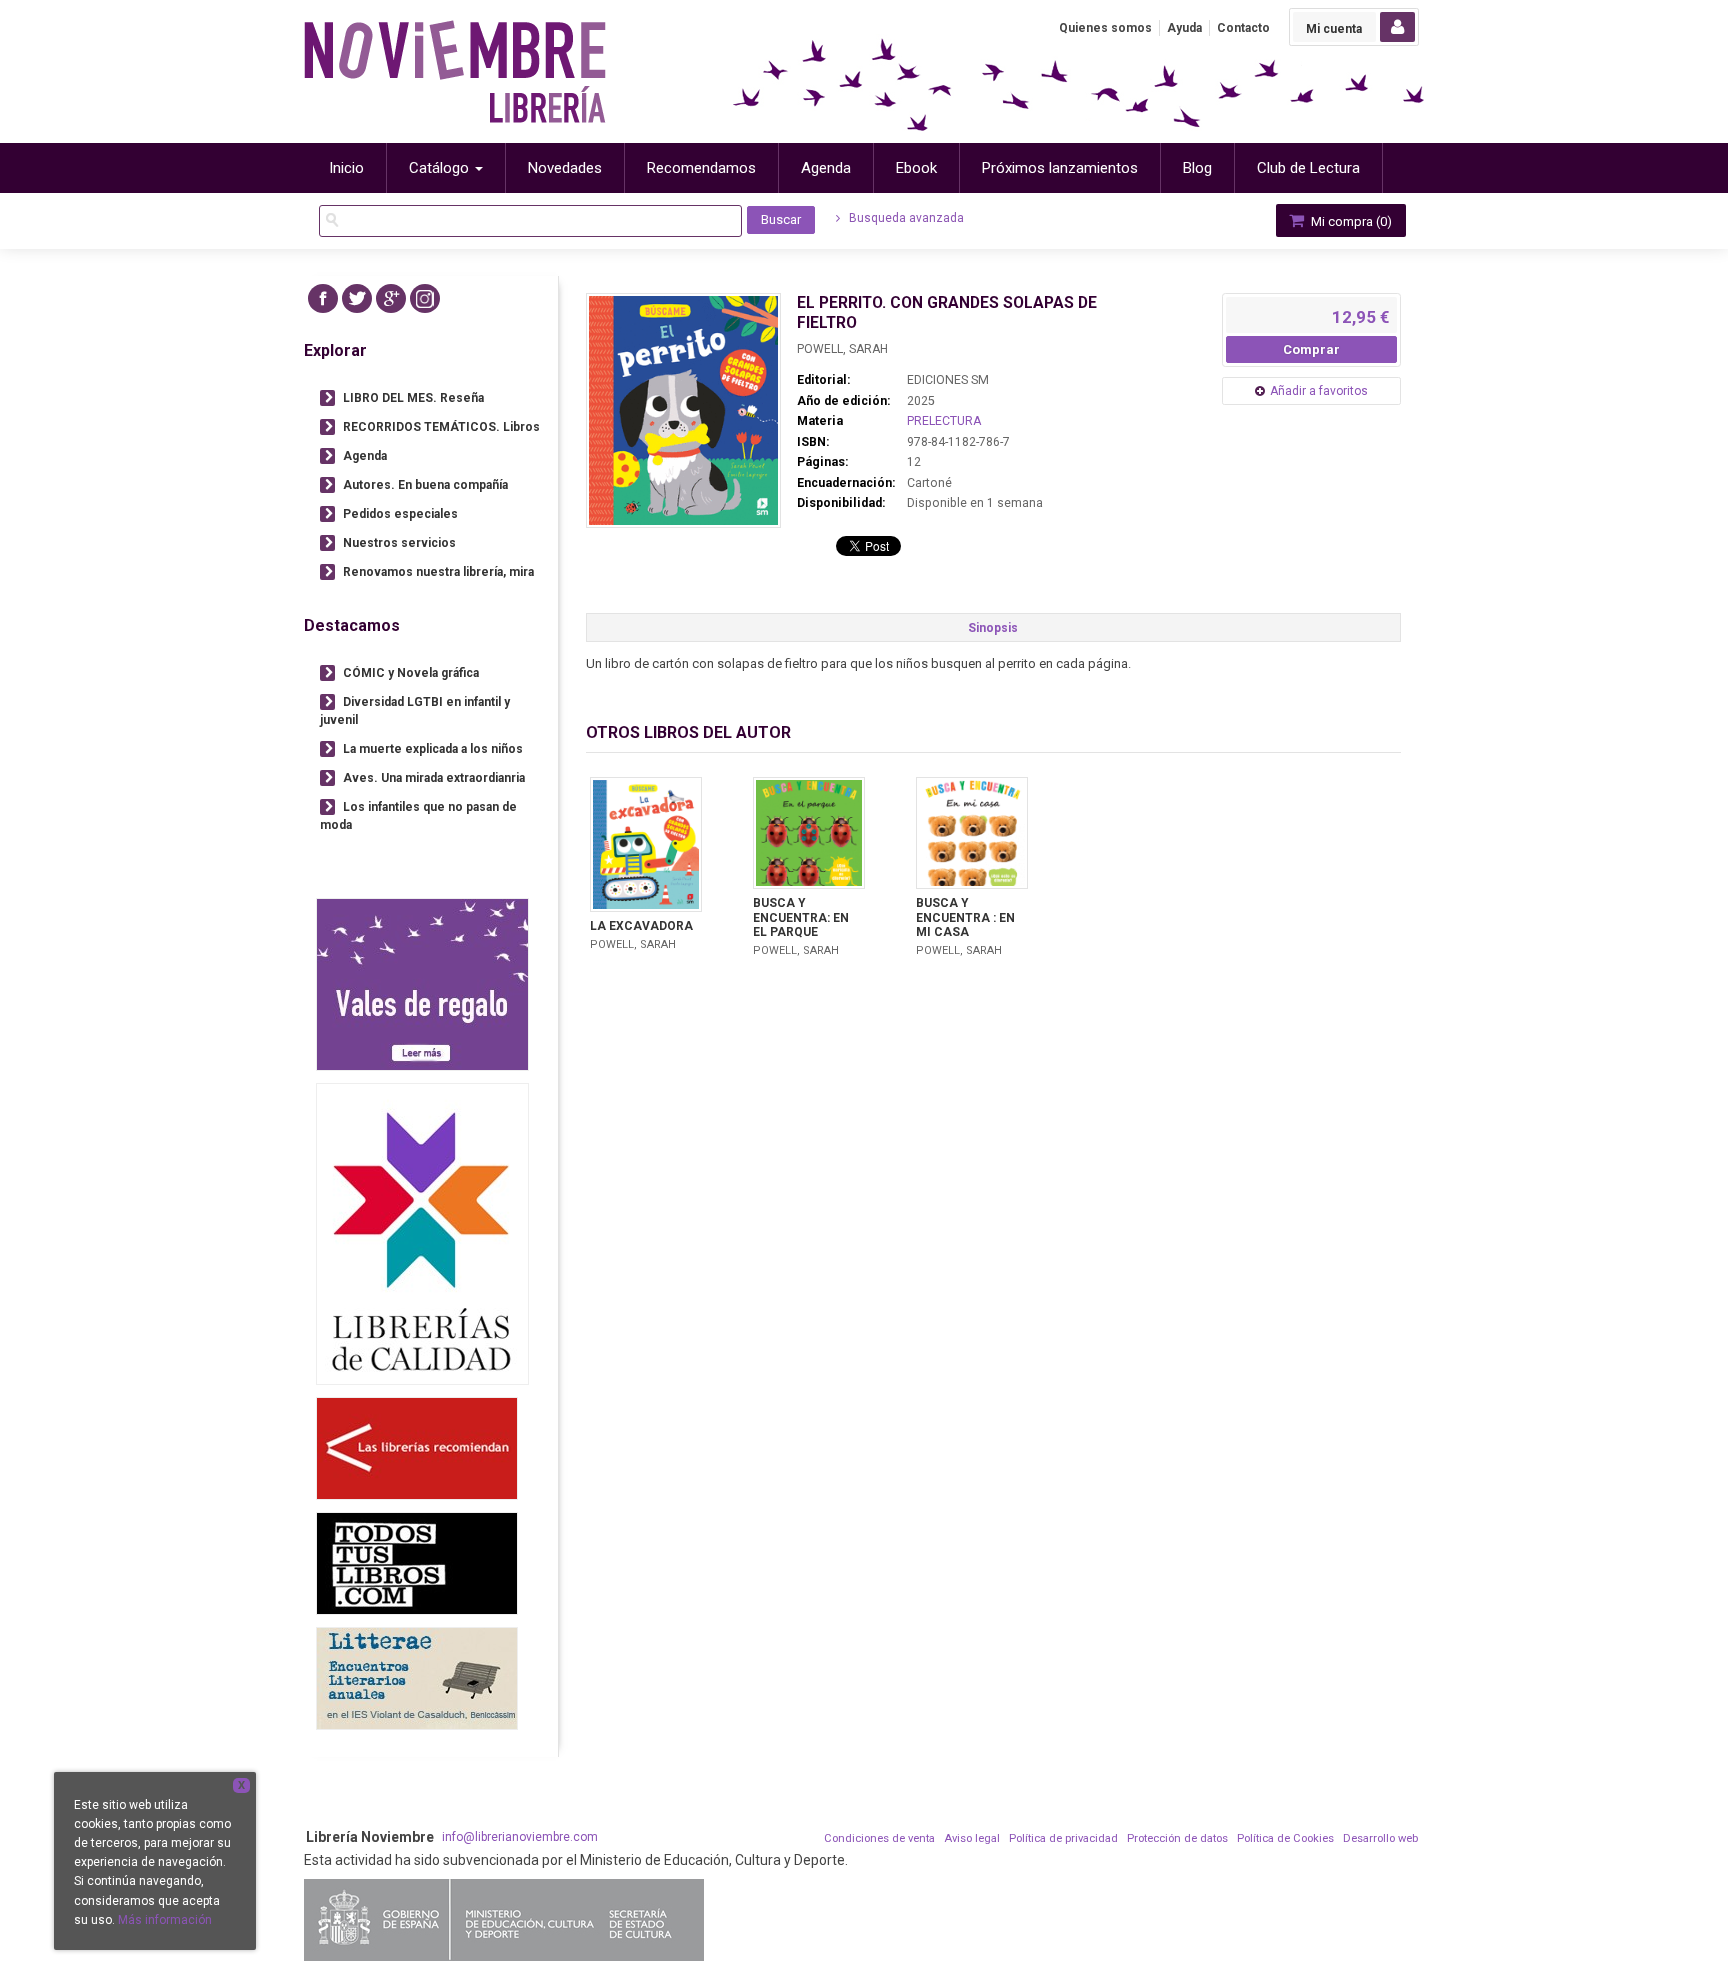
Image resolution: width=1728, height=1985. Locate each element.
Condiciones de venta (879, 1838)
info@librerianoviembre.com (520, 1837)
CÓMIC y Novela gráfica (411, 673)
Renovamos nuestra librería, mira (438, 572)
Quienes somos (1105, 28)
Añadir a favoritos (1319, 391)
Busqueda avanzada (905, 218)
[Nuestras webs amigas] (417, 1448)
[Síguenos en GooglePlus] (391, 298)
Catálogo (441, 168)
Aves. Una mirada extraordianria (434, 778)
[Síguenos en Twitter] (357, 298)
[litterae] (417, 1678)
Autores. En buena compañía (425, 485)
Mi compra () (1350, 221)
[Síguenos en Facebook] (323, 298)
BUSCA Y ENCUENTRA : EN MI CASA (965, 917)
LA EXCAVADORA (641, 926)
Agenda (365, 456)
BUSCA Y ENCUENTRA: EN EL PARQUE (801, 917)
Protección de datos (1177, 1838)
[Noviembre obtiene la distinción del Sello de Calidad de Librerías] (422, 1233)
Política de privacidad (1063, 1838)
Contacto (1243, 28)
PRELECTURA (944, 421)
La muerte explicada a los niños (433, 749)
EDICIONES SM (948, 380)
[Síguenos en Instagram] (425, 298)
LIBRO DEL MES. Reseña (413, 398)
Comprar (1311, 349)
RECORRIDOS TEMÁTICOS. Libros (441, 427)
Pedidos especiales (400, 514)
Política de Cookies (1285, 1838)
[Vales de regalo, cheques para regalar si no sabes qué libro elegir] (422, 984)
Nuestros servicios (399, 543)
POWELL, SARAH (842, 349)
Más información (165, 1920)
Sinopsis (993, 628)
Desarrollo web (1380, 1838)
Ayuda (1184, 28)
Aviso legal (972, 1838)
